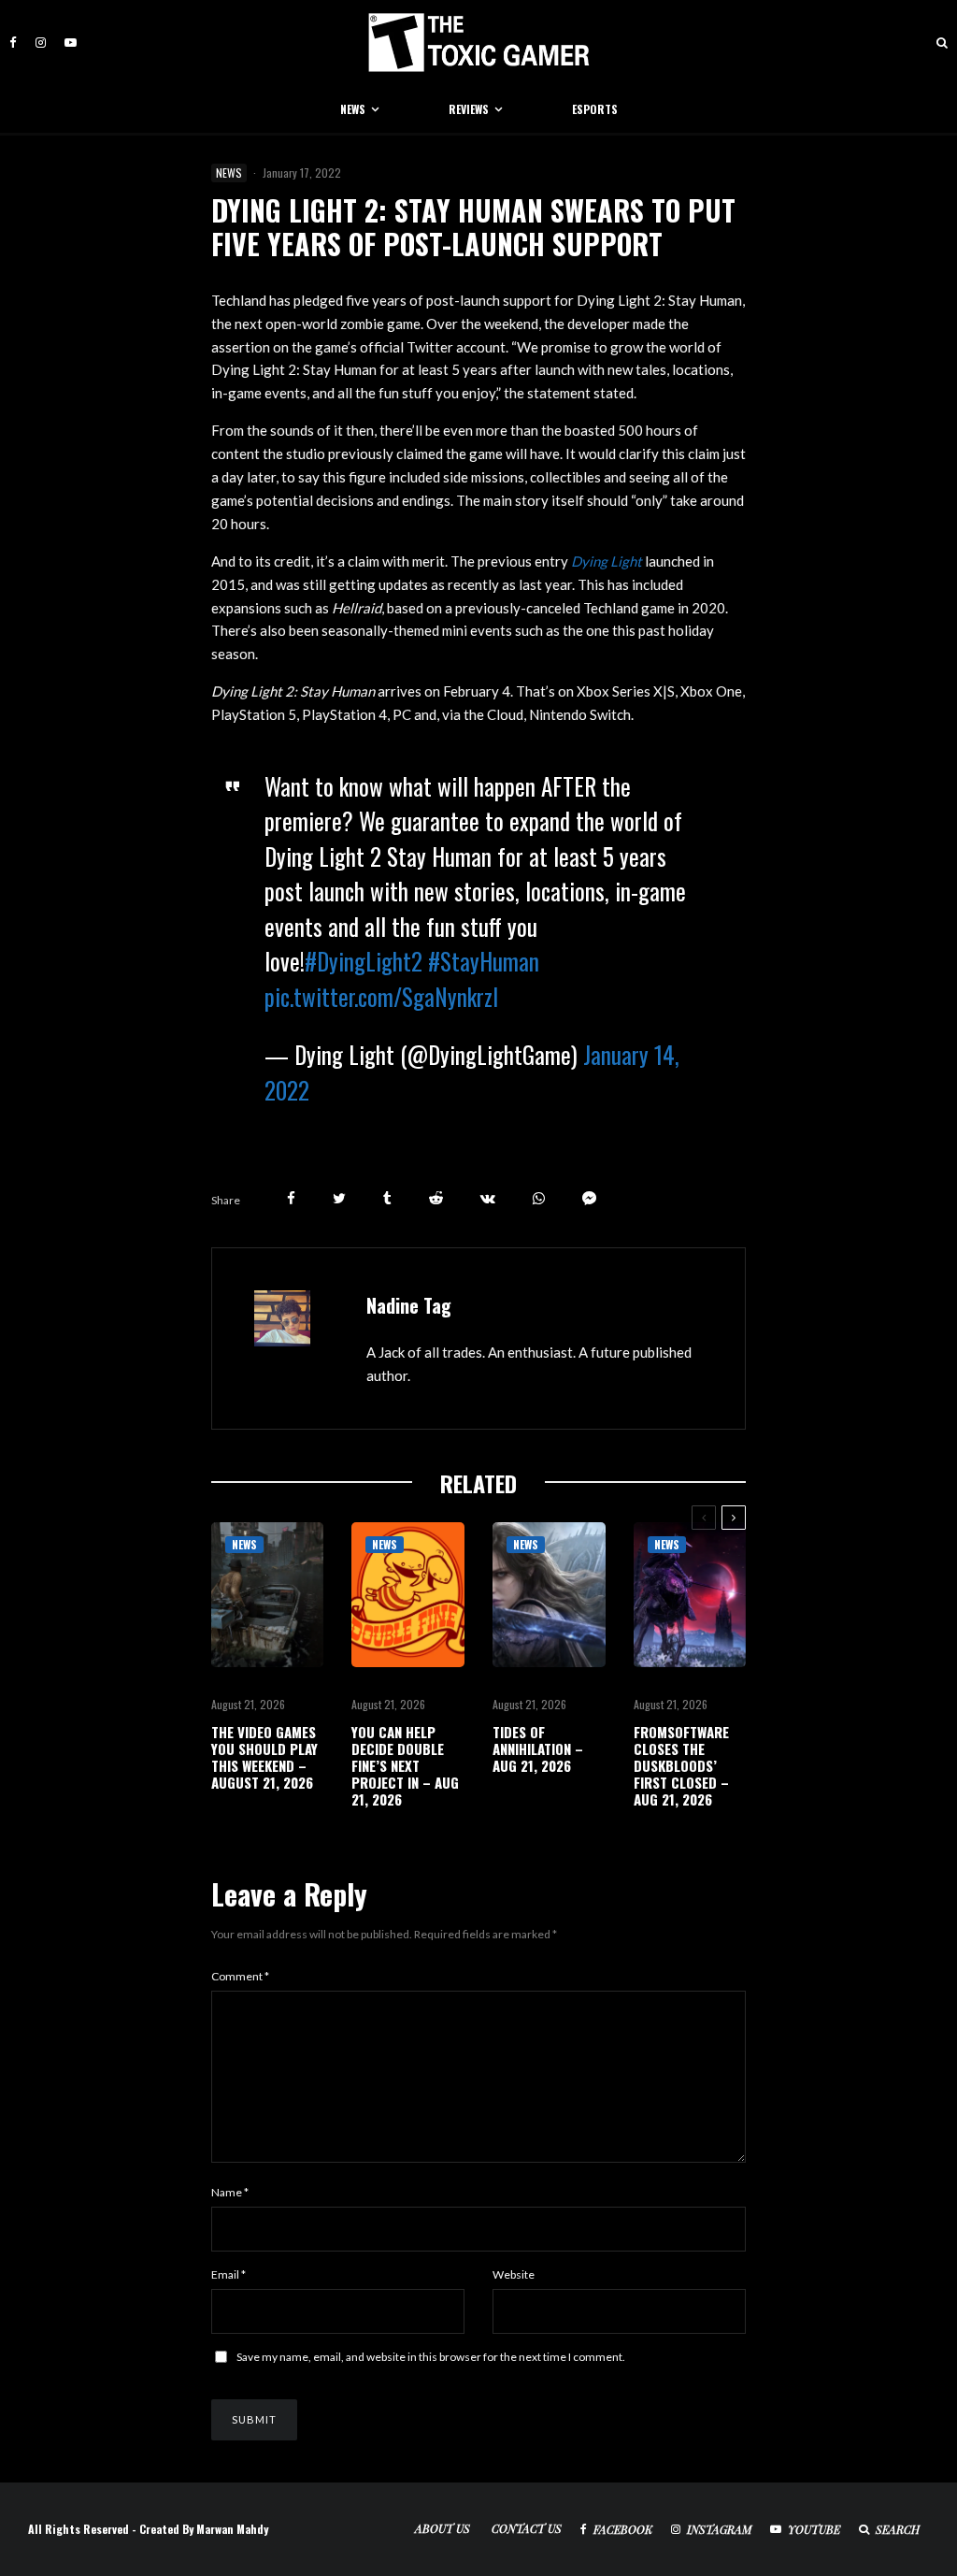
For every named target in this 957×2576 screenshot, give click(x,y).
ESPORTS (595, 109)
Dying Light (607, 561)
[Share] (291, 1198)
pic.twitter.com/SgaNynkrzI (381, 996)
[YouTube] (71, 43)
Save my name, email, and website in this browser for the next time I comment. (431, 2357)
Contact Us (527, 2528)
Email (229, 2274)
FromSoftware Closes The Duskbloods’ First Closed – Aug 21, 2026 (681, 1765)
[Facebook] (13, 43)
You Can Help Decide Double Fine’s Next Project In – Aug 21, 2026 (405, 1765)
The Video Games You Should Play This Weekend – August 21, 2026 (264, 1757)
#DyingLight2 (364, 961)
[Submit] (436, 1198)
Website (514, 2274)
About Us (443, 2528)
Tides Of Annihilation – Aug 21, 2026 (538, 1749)
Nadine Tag (409, 1305)
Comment (240, 1976)
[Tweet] (339, 1198)
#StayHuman (484, 961)
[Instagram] (41, 43)
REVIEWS (469, 109)
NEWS (353, 109)
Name (230, 2192)
